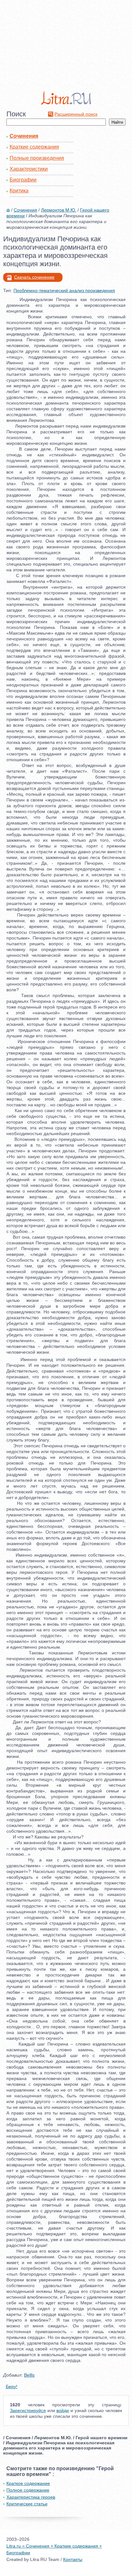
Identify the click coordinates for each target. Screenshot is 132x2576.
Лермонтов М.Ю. (59, 210)
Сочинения (24, 136)
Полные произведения (37, 158)
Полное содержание (28, 2490)
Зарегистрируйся (28, 2410)
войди (63, 2410)
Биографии (23, 180)
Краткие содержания (34, 147)
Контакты (73, 2559)
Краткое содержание (28, 2483)
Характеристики (29, 169)
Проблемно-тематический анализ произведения (64, 290)
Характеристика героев (31, 2497)
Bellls (29, 2375)
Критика (19, 191)
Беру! (12, 2386)
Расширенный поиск (76, 114)
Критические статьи (27, 2504)
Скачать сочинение (34, 277)
